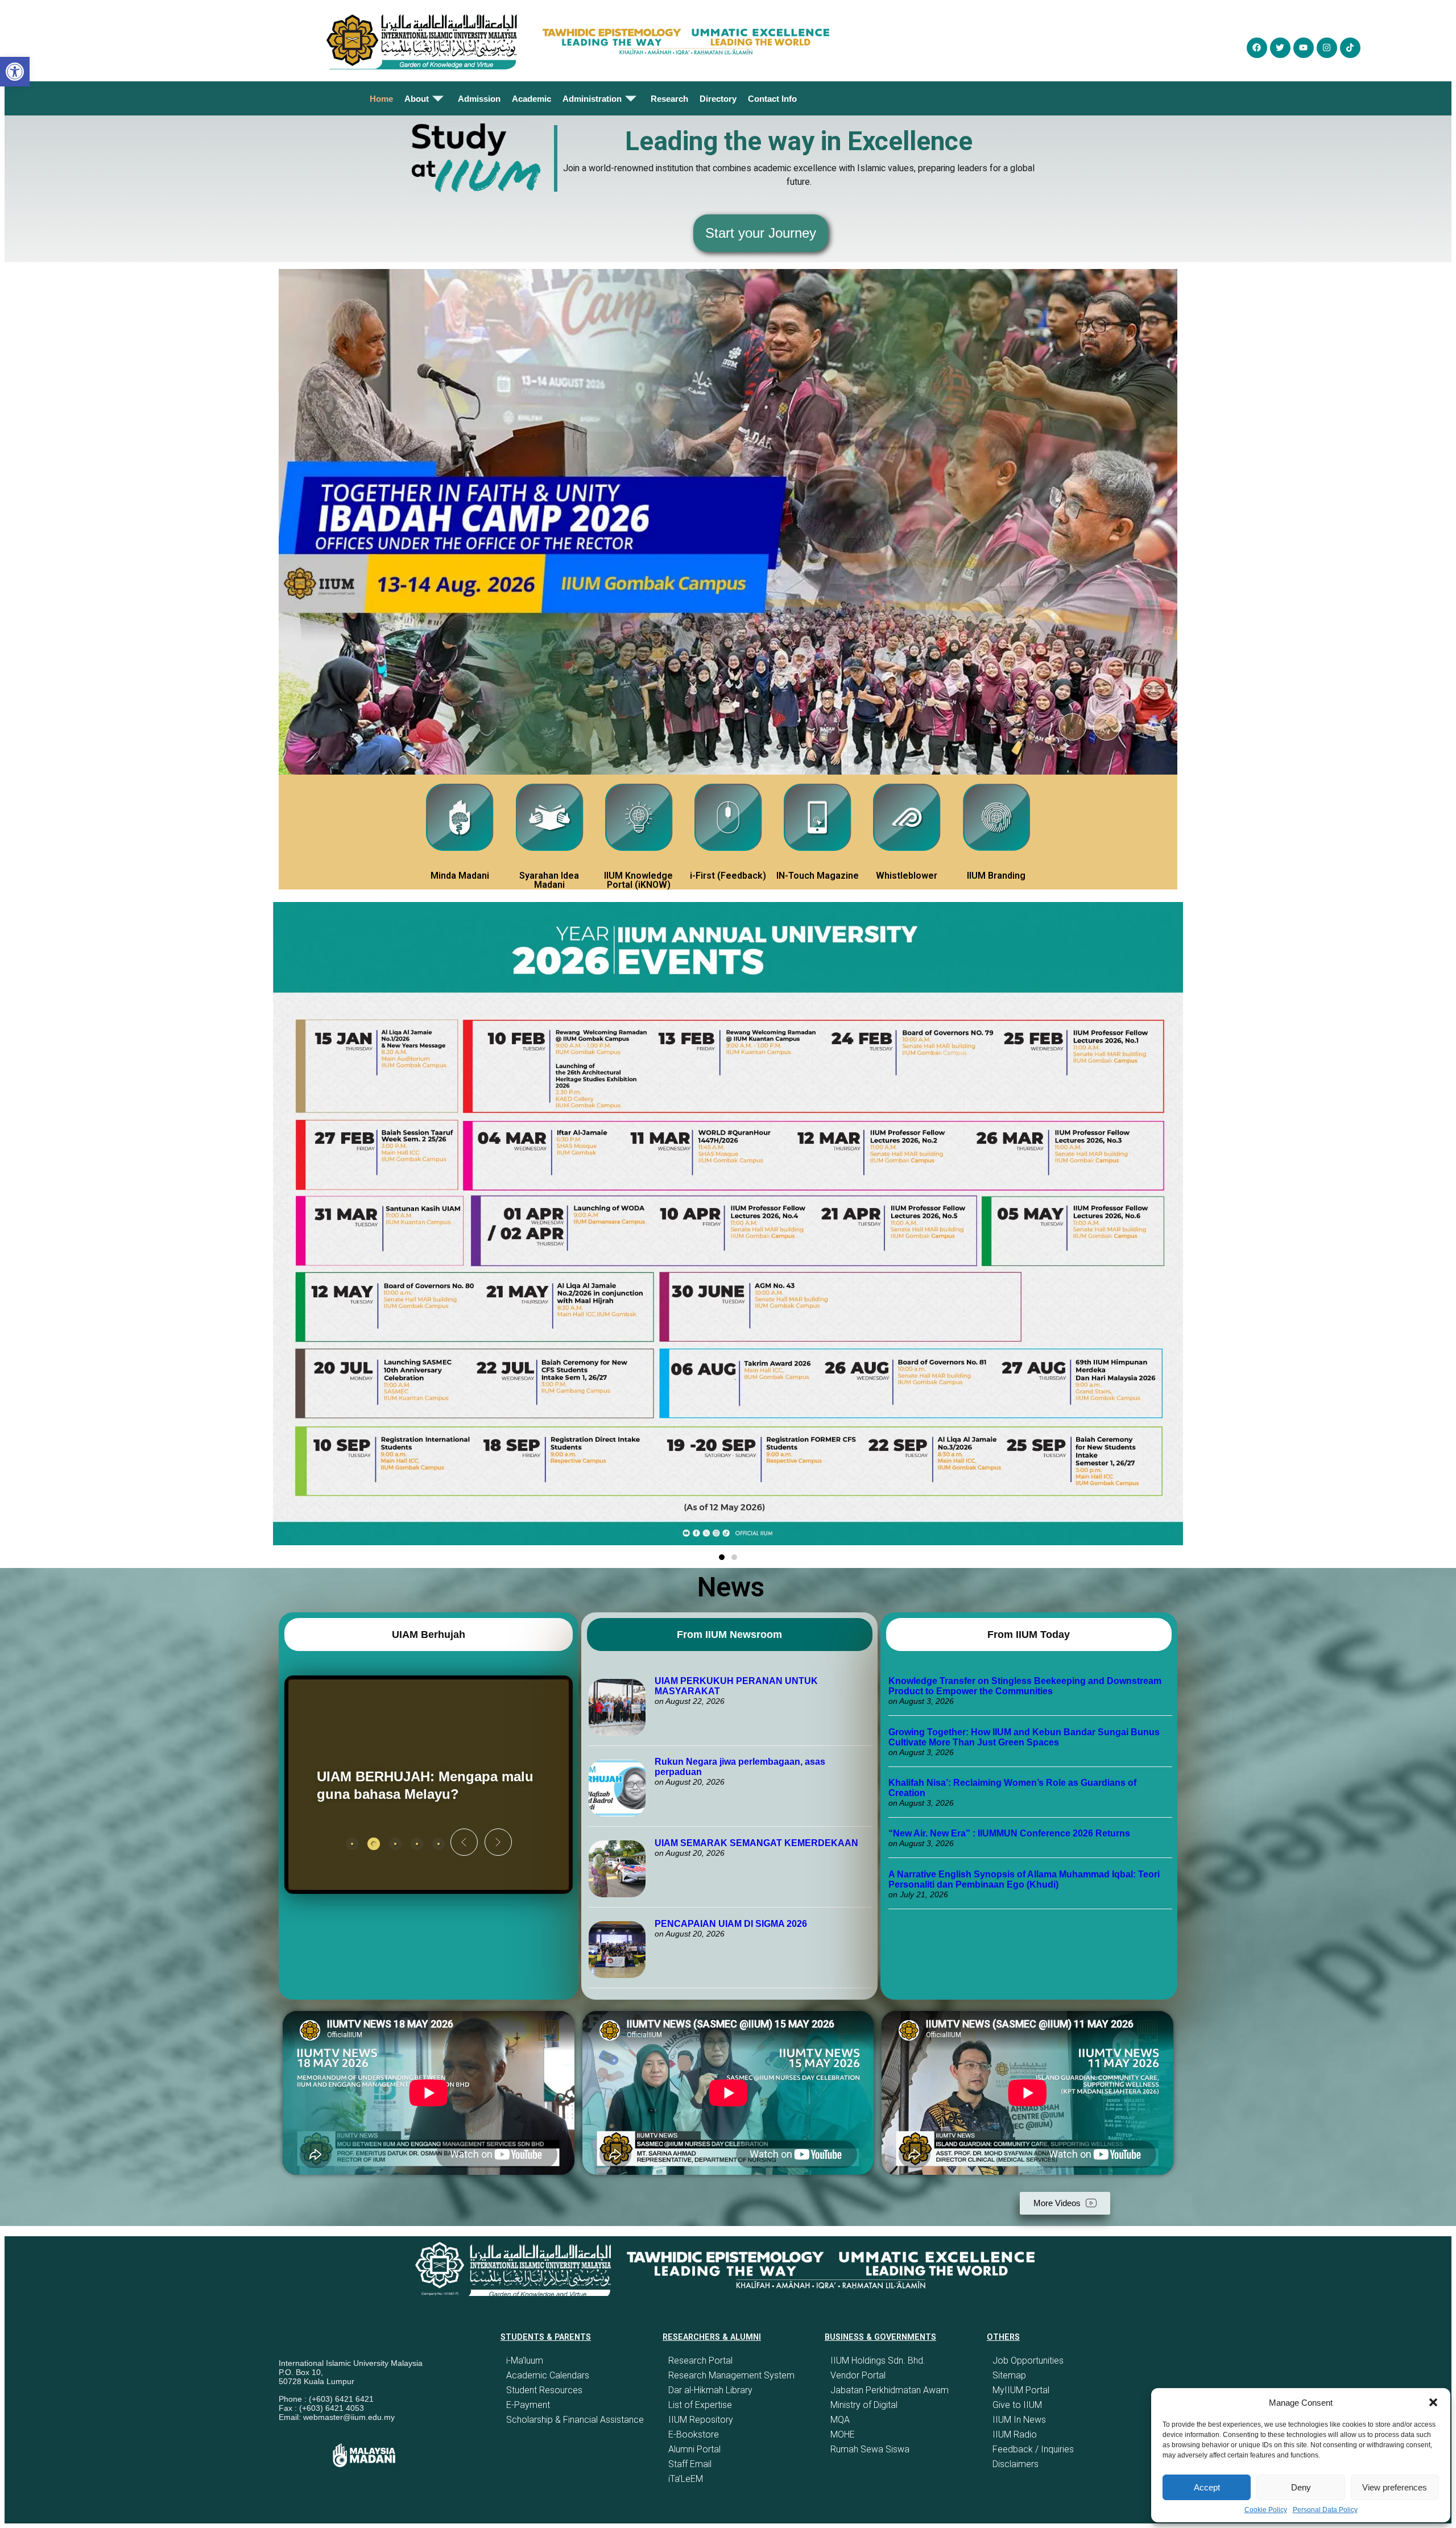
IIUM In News (1019, 2420)
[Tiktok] (1350, 48)
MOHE (843, 2434)
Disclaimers (1016, 2464)
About (417, 99)
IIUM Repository (701, 2420)
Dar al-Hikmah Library (710, 2390)
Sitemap (1009, 2375)
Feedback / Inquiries (1033, 2449)
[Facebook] (1257, 48)
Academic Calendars (548, 2375)
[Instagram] (1327, 48)
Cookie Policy (1266, 2510)
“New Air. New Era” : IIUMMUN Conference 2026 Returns (1009, 1833)
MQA (840, 2420)
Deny (1301, 2487)
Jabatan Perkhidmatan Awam (890, 2390)
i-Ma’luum (525, 2361)
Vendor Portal (858, 2375)
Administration (592, 99)
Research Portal (700, 2361)
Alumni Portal (694, 2449)
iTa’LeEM (686, 2479)
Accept (1207, 2487)
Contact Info (772, 99)
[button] (1433, 2402)
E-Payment (528, 2405)
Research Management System (731, 2375)
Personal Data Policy (1325, 2510)
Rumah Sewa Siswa (870, 2449)
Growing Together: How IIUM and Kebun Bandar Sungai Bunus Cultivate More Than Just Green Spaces (1024, 1737)
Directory (718, 99)
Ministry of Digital (864, 2405)
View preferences (1395, 2487)
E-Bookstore (694, 2434)
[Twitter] (1280, 48)
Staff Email (690, 2464)
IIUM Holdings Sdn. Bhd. (878, 2361)
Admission (479, 99)
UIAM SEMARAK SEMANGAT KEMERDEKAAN (756, 1843)
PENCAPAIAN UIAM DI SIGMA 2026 (731, 1924)
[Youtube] (1304, 48)
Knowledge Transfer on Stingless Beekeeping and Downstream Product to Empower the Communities (1025, 1686)
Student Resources (544, 2390)
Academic (531, 99)
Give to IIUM (1017, 2405)
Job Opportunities (1028, 2361)
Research (669, 99)
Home (381, 99)
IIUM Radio (1015, 2434)
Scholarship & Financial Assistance (575, 2420)
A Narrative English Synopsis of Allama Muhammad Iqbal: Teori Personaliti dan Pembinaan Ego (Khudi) (1024, 1879)
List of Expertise (700, 2405)
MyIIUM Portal (1021, 2390)
